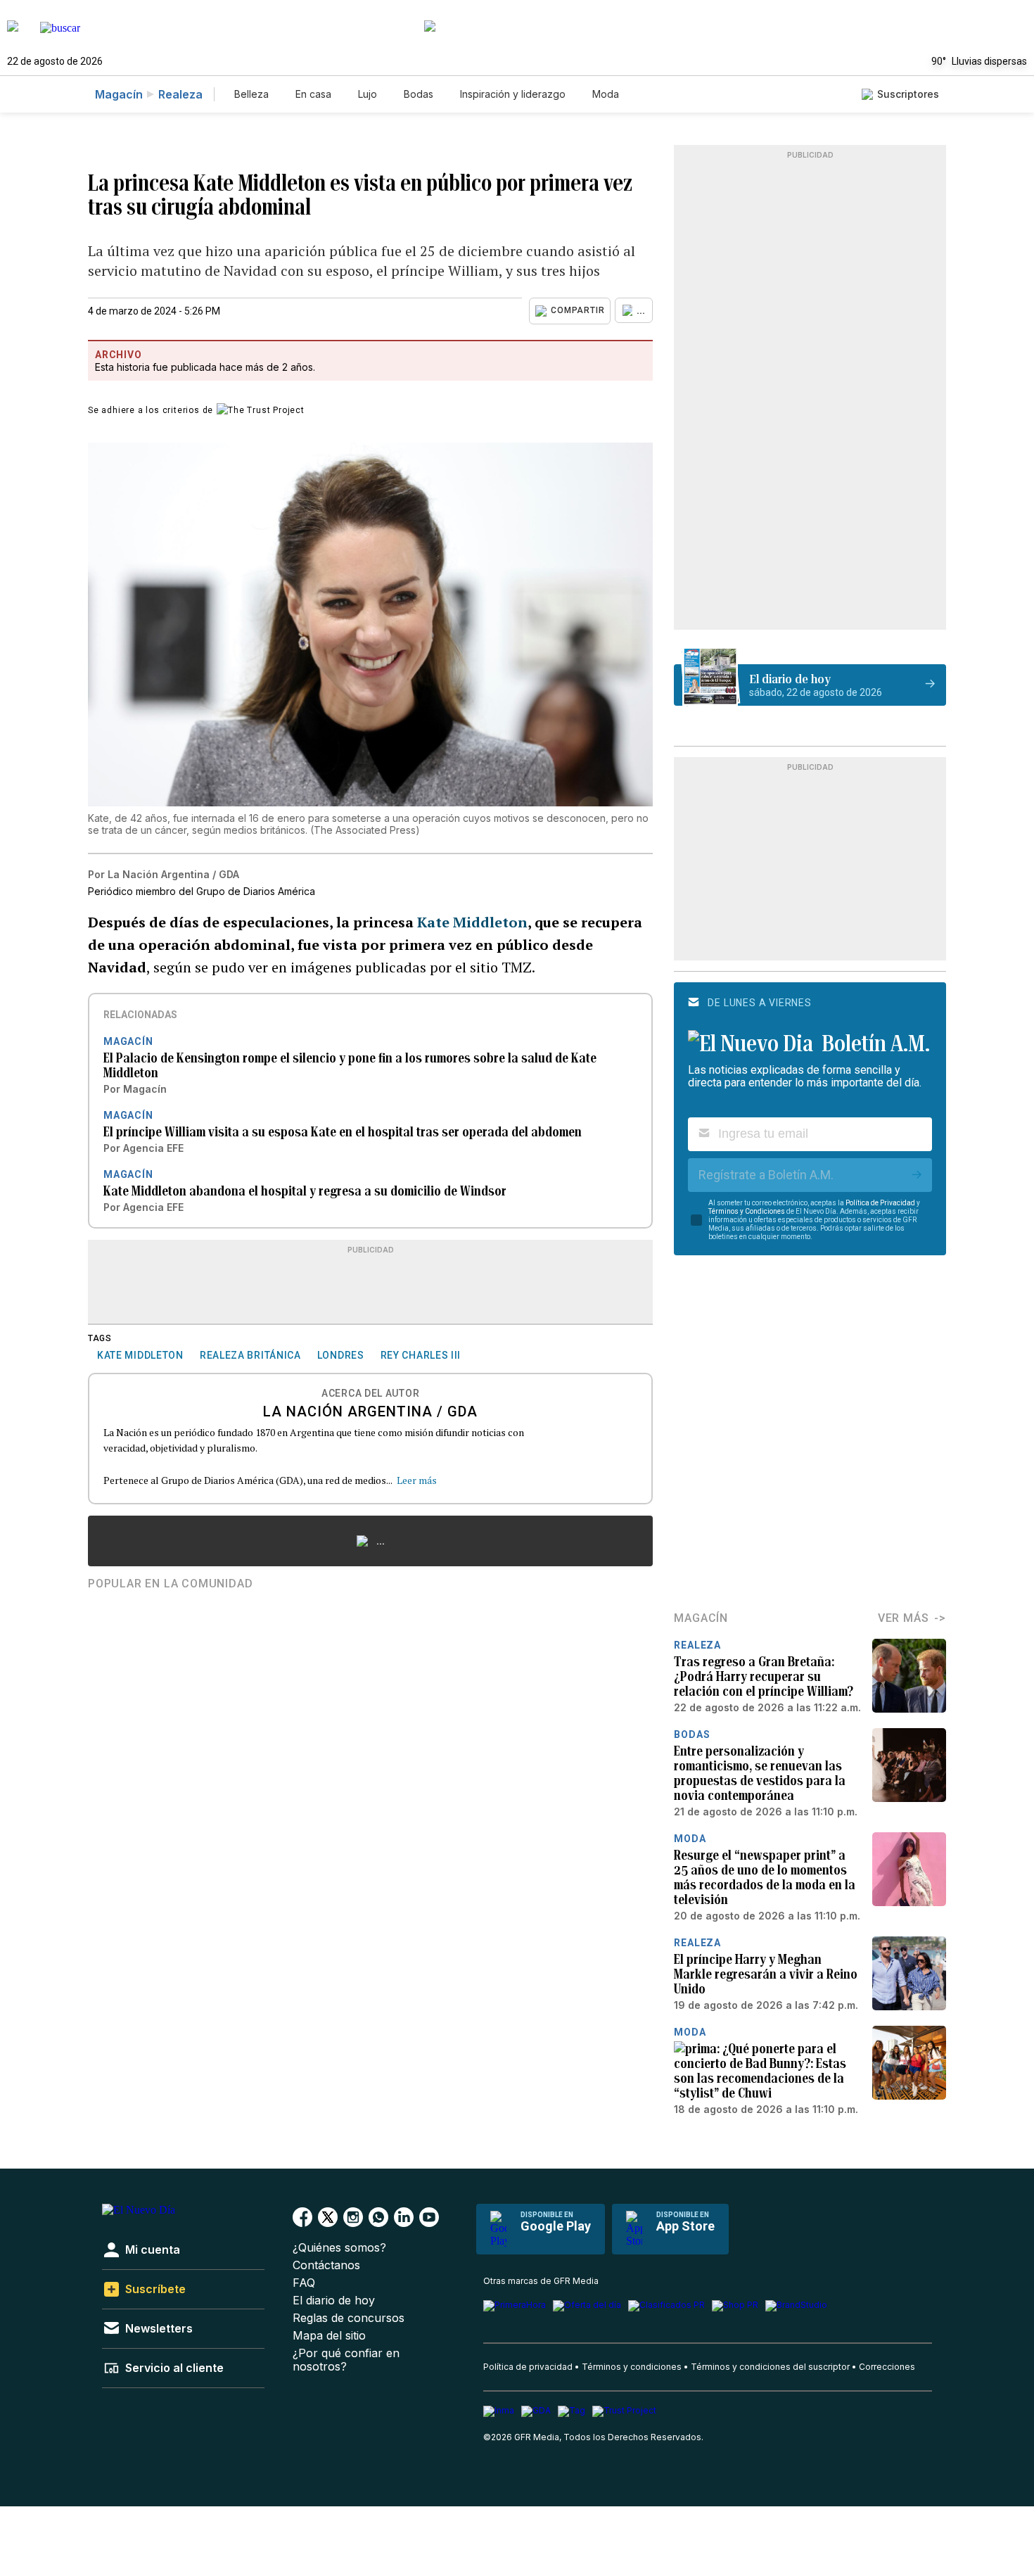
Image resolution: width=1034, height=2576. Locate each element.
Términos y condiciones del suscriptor (770, 2367)
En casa (313, 94)
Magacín (119, 94)
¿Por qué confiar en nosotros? (346, 2360)
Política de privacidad (528, 2367)
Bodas (419, 94)
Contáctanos (326, 2265)
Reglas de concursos (349, 2318)
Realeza (180, 94)
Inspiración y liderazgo (513, 94)
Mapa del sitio (329, 2336)
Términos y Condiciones (747, 1211)
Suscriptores (908, 94)
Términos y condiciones (632, 2367)
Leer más (417, 1480)
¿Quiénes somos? (339, 2248)
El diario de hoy (334, 2301)
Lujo (368, 94)
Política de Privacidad (880, 1203)
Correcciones (887, 2367)
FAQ (304, 2283)
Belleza (251, 94)
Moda (606, 94)
